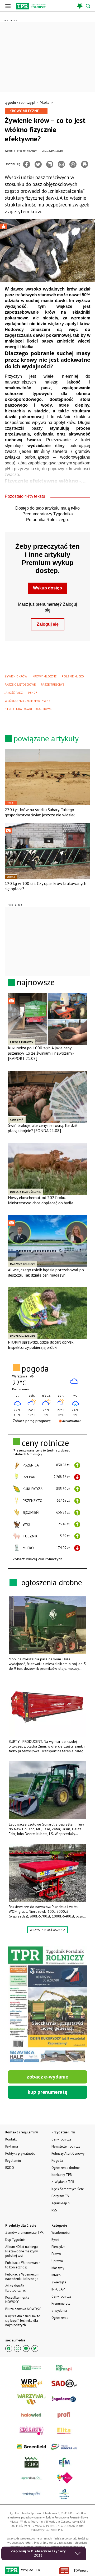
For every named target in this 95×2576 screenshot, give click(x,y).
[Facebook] (27, 164)
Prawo (56, 2254)
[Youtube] (26, 2349)
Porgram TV (60, 2196)
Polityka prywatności (20, 2153)
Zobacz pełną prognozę (32, 1421)
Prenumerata (61, 2303)
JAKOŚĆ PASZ (14, 693)
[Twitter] (38, 164)
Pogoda (57, 2161)
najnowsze (36, 982)
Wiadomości (61, 2233)
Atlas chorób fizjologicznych (16, 2288)
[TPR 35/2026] (47, 2005)
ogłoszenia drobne (52, 1582)
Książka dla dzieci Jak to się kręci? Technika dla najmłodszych (23, 2321)
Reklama (12, 2146)
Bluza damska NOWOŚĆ (23, 2309)
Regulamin (13, 2161)
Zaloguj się (48, 624)
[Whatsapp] (73, 164)
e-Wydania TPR (63, 2182)
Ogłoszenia (60, 2318)
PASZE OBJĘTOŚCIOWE (20, 684)
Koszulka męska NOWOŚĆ (17, 2300)
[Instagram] (17, 2349)
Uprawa (57, 2261)
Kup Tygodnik (15, 2240)
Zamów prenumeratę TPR (24, 2233)
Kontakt (11, 2139)
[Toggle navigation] (8, 6)
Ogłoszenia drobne (66, 2168)
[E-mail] (61, 164)
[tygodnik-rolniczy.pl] (31, 6)
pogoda (35, 1369)
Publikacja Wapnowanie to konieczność (23, 2265)
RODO (10, 2168)
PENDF (33, 693)
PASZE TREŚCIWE (53, 684)
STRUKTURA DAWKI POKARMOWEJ (28, 709)
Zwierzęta (59, 2282)
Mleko (45, 102)
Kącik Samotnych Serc (68, 2189)
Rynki (55, 2240)
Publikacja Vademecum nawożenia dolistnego (22, 2277)
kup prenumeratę (47, 2092)
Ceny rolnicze (61, 2296)
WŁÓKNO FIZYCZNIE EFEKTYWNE (27, 701)
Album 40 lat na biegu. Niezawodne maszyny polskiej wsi (22, 2251)
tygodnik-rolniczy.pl (20, 102)
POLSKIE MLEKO (73, 676)
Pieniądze (58, 2247)
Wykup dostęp (47, 588)
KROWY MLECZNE (44, 676)
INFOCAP (58, 2289)
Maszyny (58, 2268)
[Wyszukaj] (88, 6)
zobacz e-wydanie (47, 2077)
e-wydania (59, 2311)
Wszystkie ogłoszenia (47, 1930)
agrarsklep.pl (61, 2203)
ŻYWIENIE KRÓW (16, 676)
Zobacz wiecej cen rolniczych (37, 1559)
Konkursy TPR (62, 2175)
